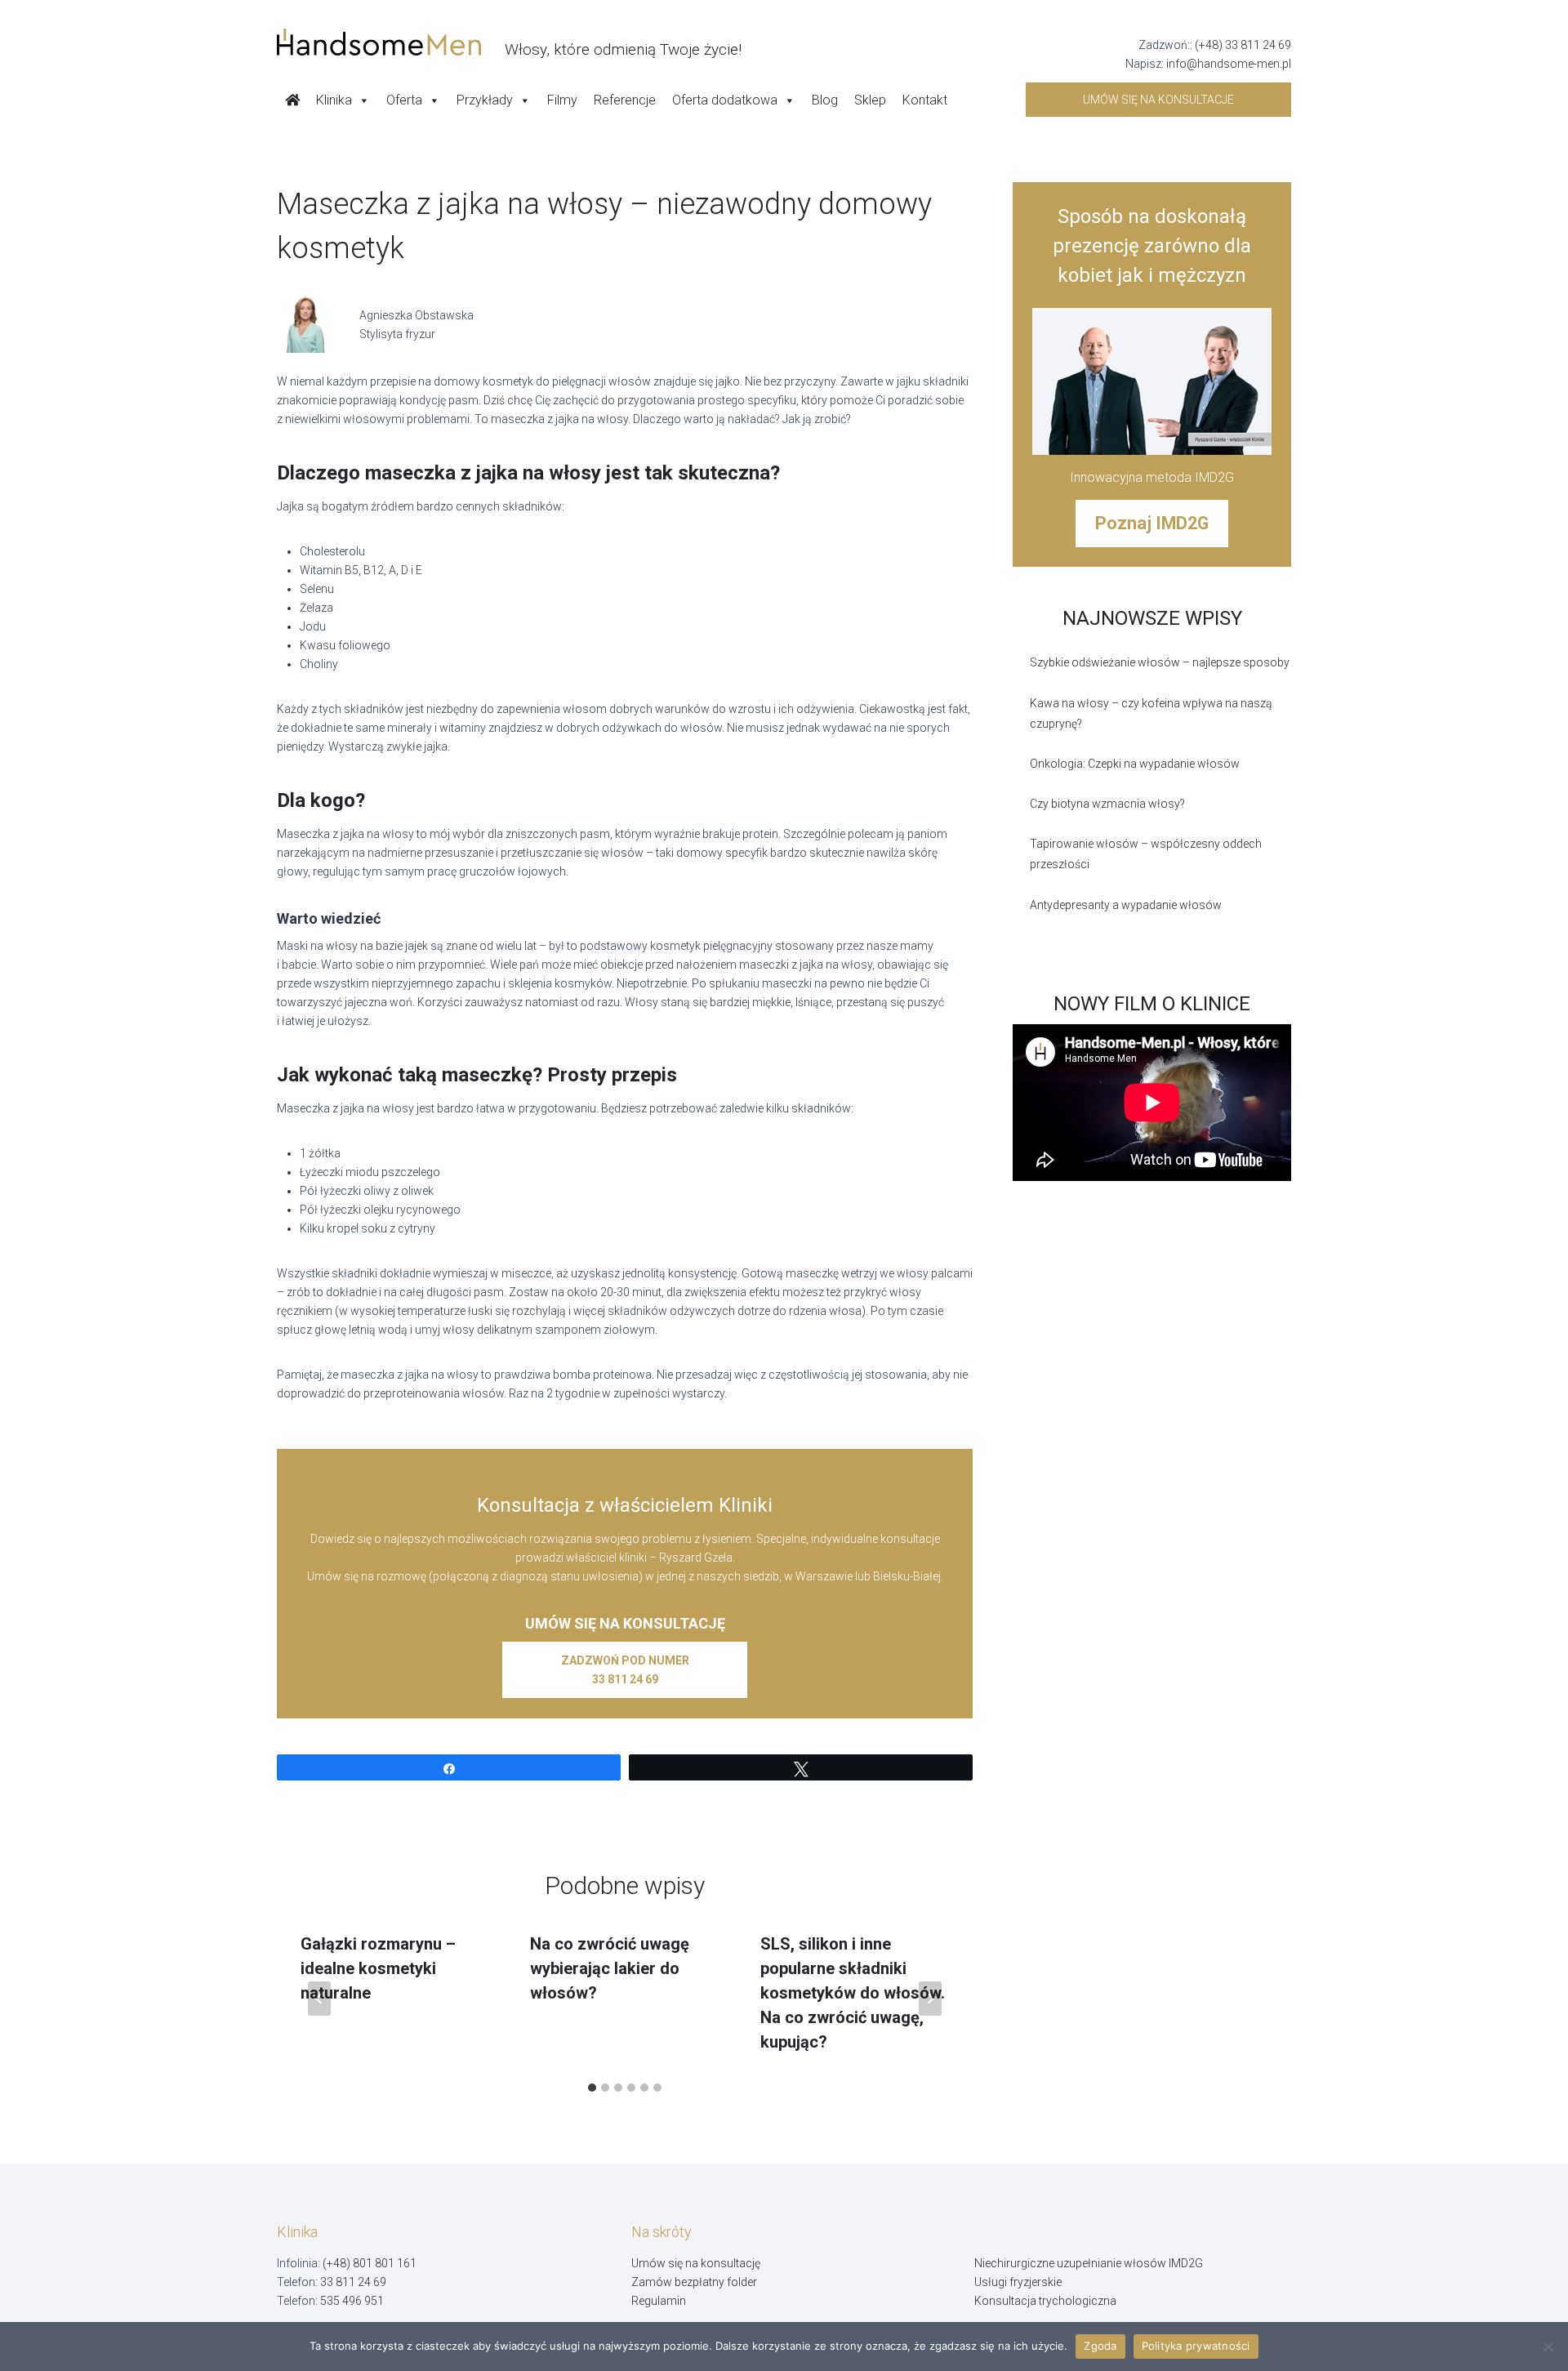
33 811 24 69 (353, 2282)
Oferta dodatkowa (725, 100)
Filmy (562, 100)
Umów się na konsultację (696, 2263)
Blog (825, 100)
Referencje (625, 100)
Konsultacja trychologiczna (1045, 2301)
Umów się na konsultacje (1158, 100)
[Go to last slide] (319, 1999)
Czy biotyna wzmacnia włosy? (1107, 804)
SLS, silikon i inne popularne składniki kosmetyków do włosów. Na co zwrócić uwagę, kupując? (853, 1993)
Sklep (870, 100)
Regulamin (659, 2301)
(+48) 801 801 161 (370, 2263)
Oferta (404, 100)
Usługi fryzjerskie (1018, 2282)
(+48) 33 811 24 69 (1243, 45)
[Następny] (930, 1999)
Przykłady (485, 100)
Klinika (334, 100)
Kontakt (925, 100)
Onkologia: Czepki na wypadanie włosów (1135, 764)
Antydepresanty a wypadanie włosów (1126, 905)
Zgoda (1100, 2346)
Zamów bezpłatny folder (694, 2282)
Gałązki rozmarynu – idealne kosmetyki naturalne (378, 1968)
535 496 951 (352, 2301)
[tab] (592, 2088)
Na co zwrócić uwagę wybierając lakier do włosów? (610, 1968)
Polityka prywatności (1196, 2346)
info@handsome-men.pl (1229, 64)
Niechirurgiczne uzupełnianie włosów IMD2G (1089, 2263)
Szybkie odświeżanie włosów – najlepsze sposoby (1160, 662)
